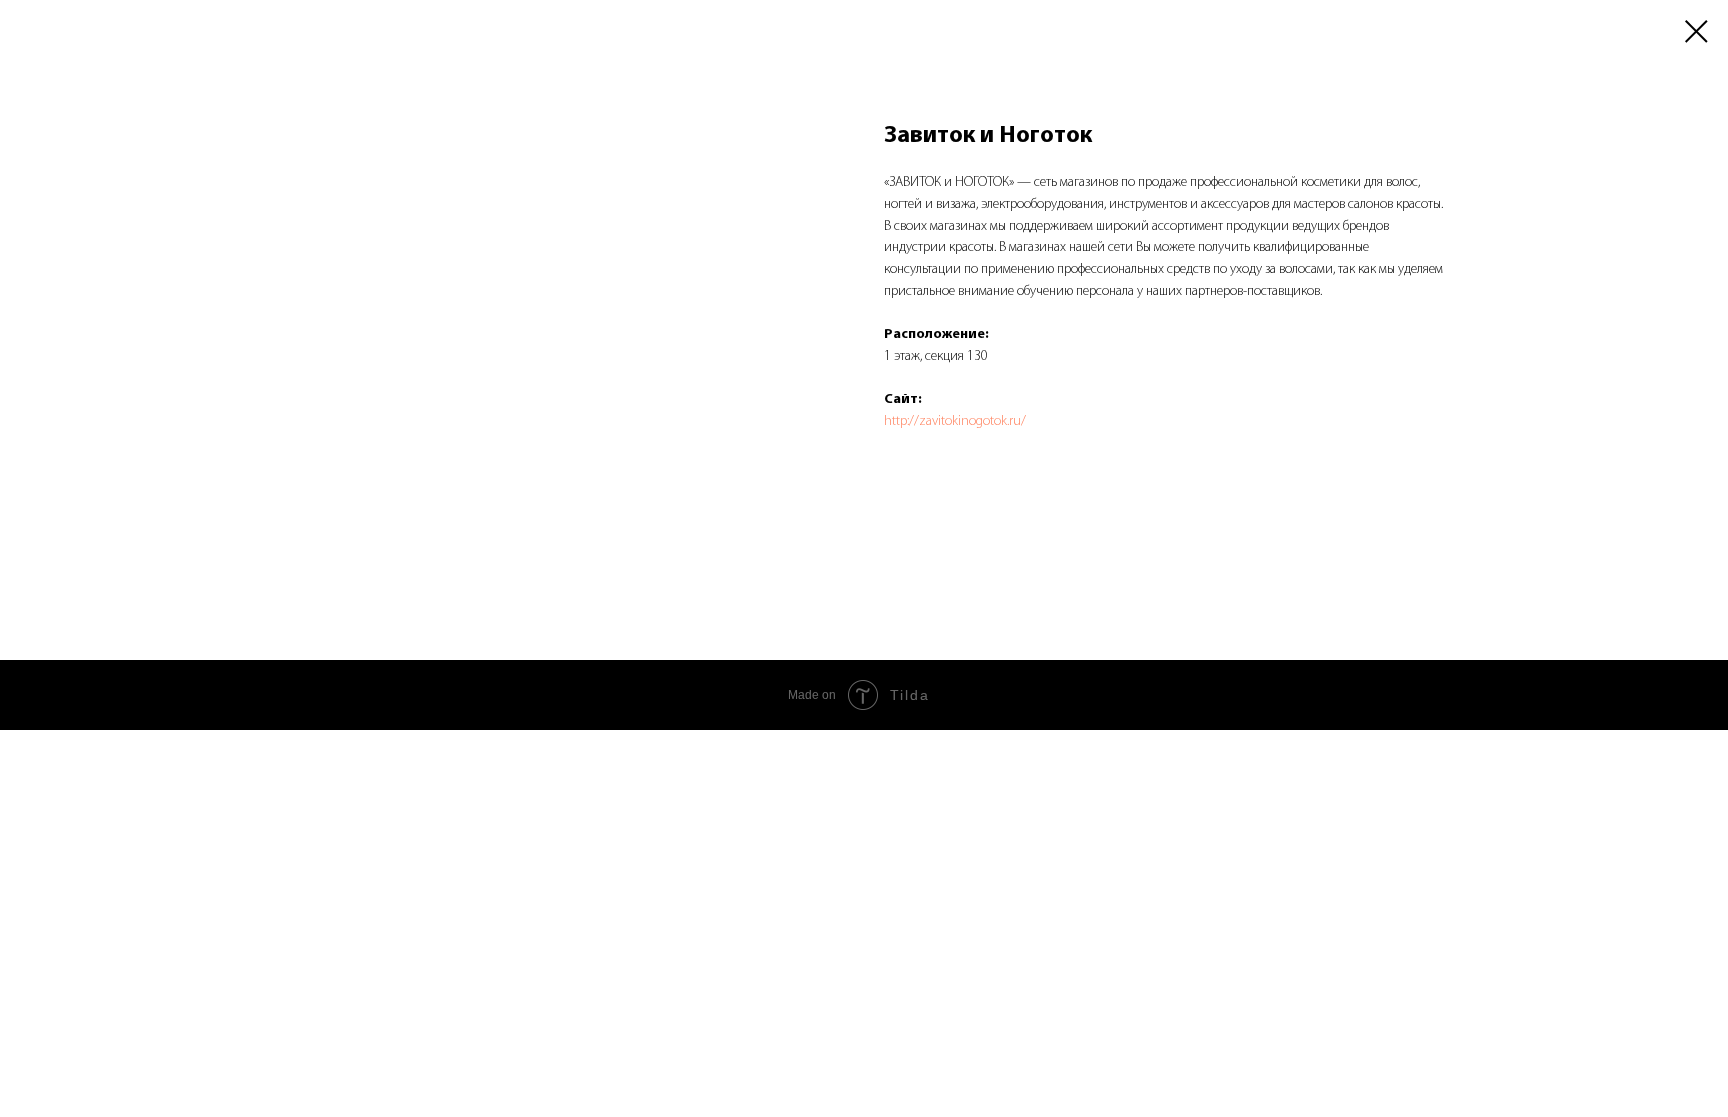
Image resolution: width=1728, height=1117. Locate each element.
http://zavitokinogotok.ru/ (955, 421)
